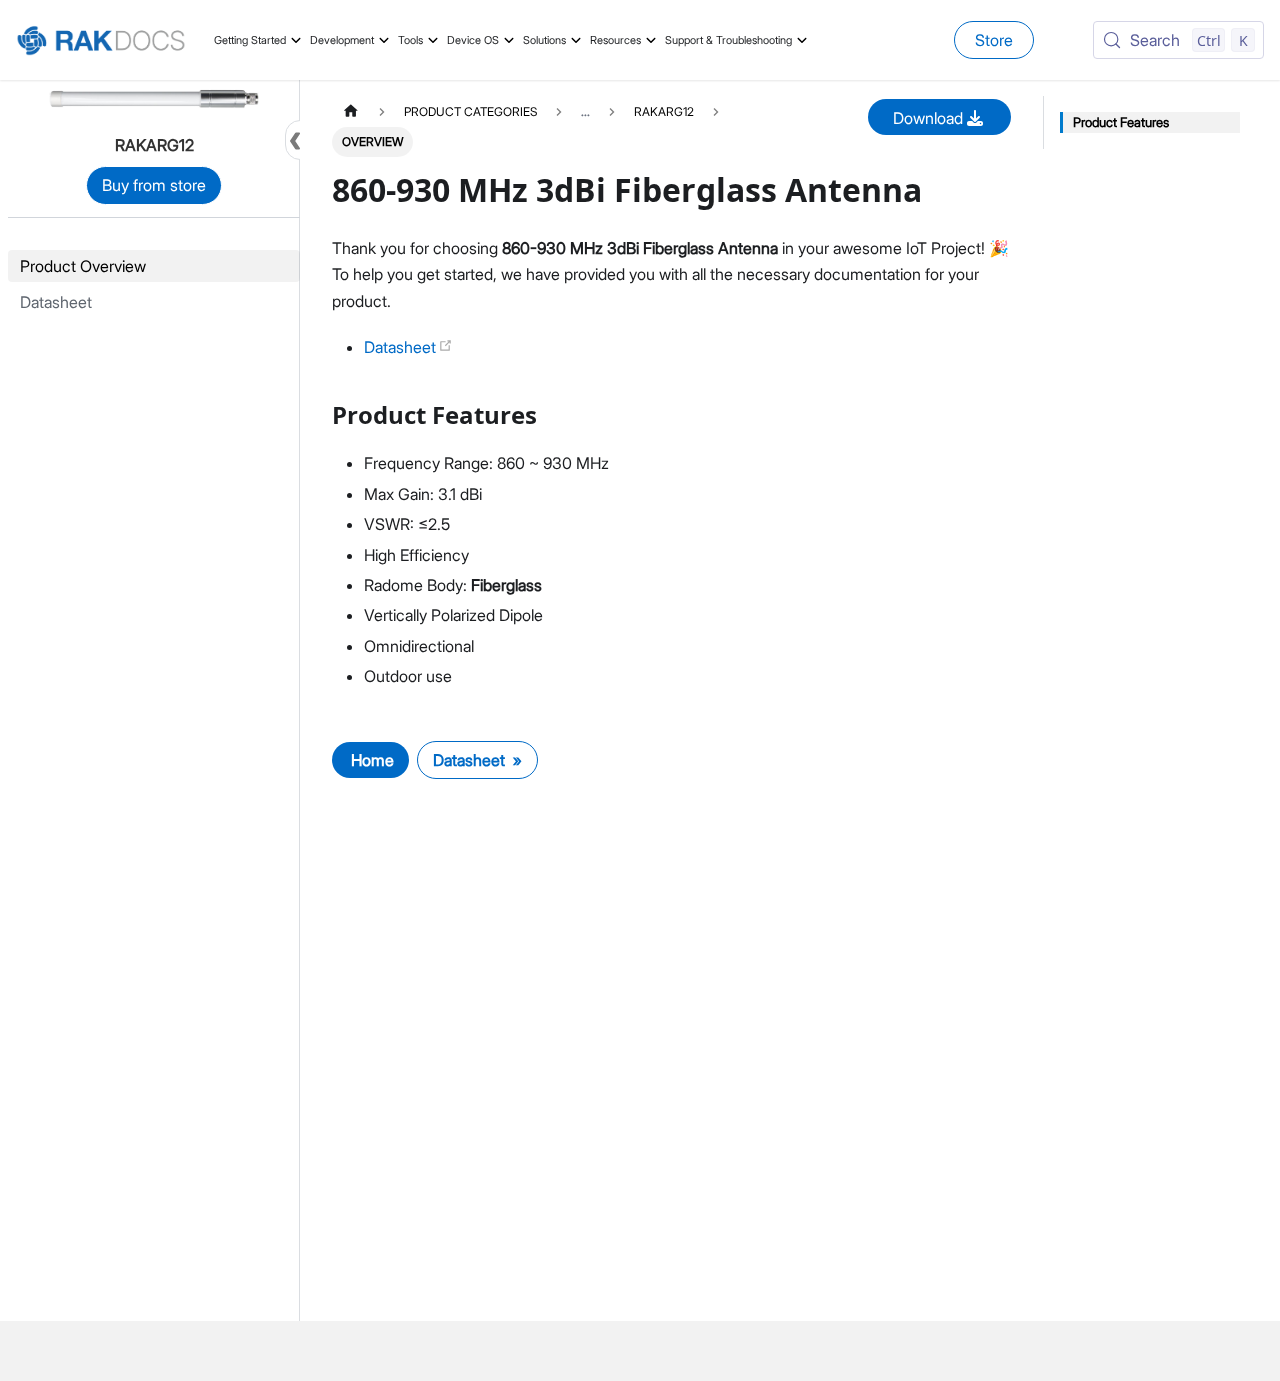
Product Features (1121, 122)
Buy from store (154, 185)
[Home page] (351, 111)
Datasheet (402, 347)
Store (994, 40)
